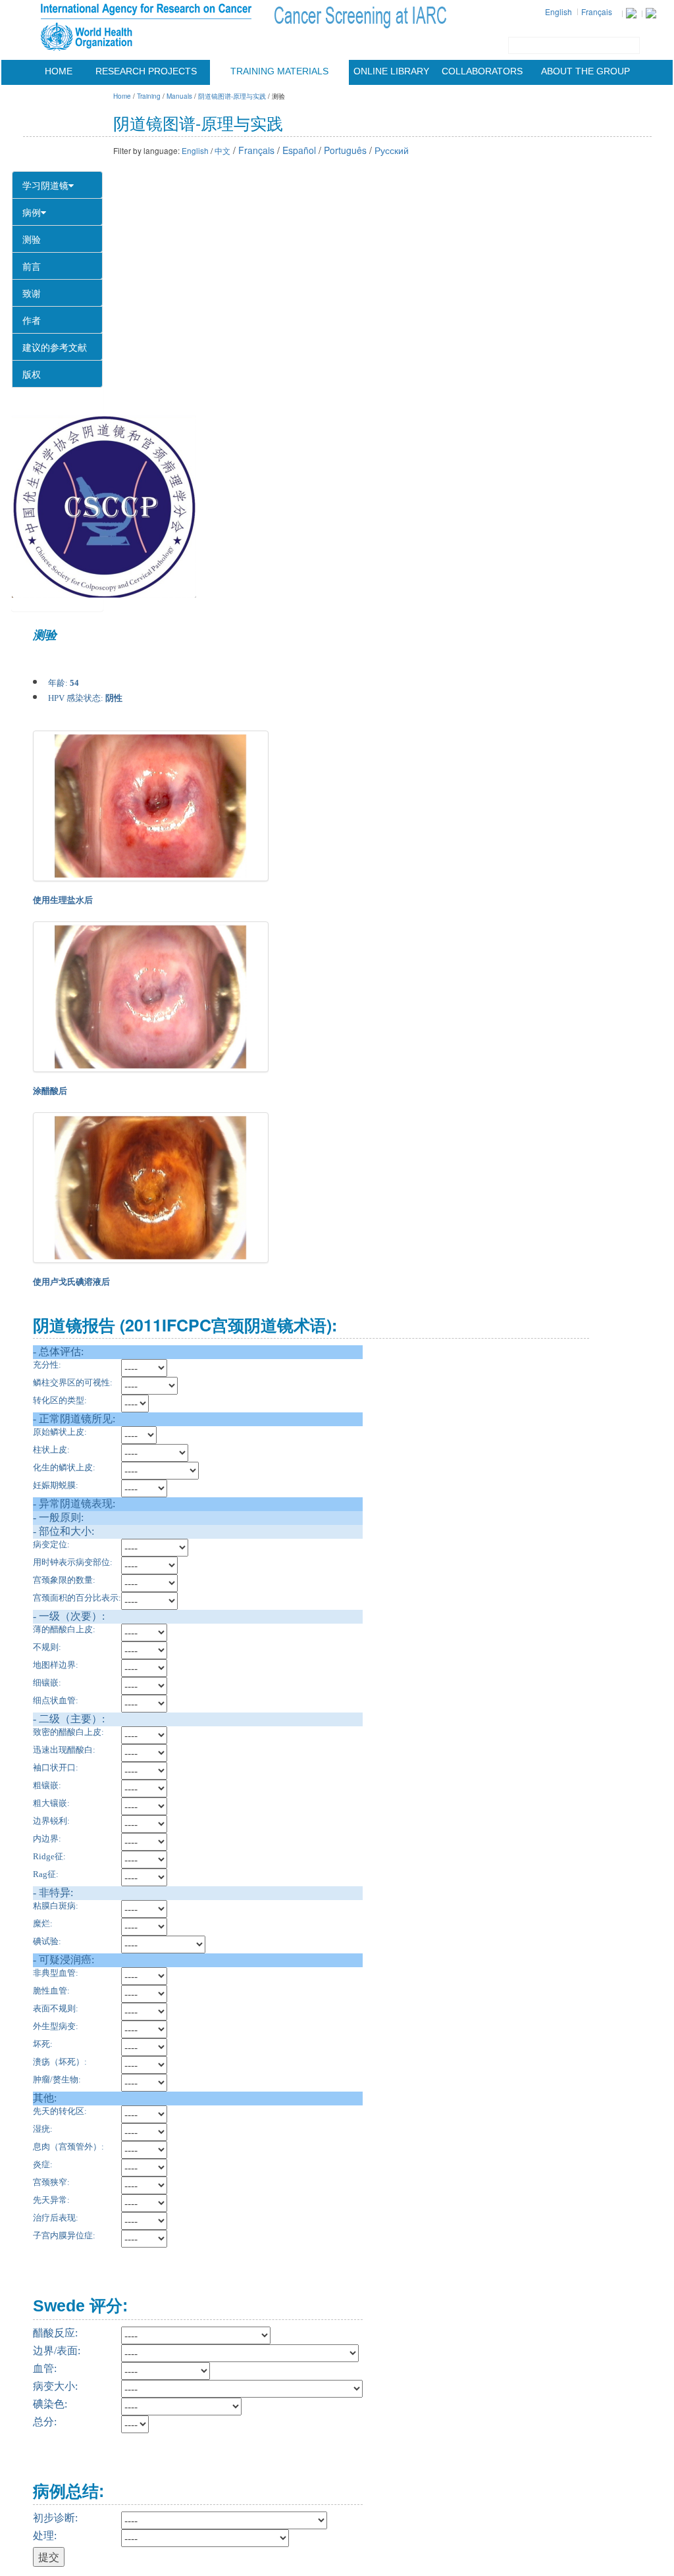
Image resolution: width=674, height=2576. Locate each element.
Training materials (279, 71)
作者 (32, 320)
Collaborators (482, 71)
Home (59, 71)
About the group (585, 71)
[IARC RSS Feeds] (651, 13)
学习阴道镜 (45, 185)
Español (299, 150)
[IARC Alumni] (631, 13)
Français (597, 12)
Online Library (391, 71)
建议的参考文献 (55, 347)
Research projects (146, 71)
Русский (392, 150)
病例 (32, 212)
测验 (32, 239)
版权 (32, 374)
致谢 (32, 293)
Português (345, 150)
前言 (32, 266)
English (558, 12)
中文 (222, 150)
